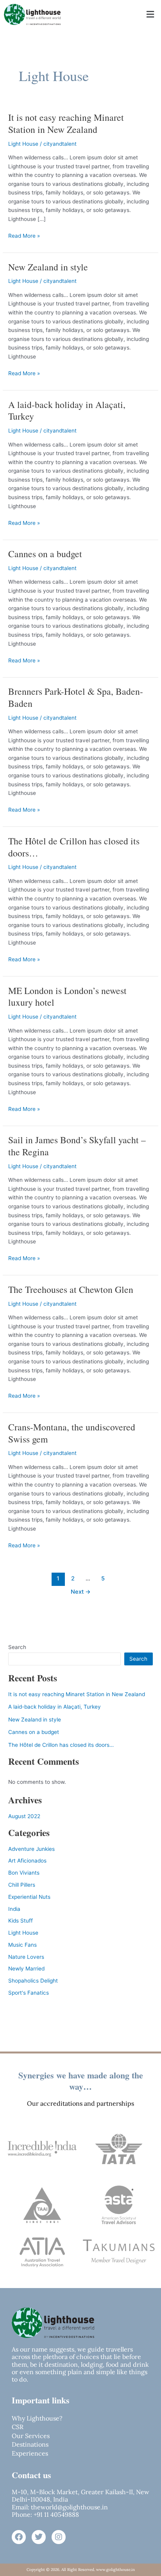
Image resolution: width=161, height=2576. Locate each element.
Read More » (24, 235)
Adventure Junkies (31, 1849)
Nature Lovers (26, 1957)
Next (81, 1592)
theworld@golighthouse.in (69, 2507)
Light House (23, 144)
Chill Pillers (22, 1885)
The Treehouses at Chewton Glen (71, 1289)
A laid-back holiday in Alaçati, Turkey (67, 411)
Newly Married (26, 1969)
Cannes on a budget (45, 554)
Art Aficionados (27, 1861)
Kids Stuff (21, 1921)
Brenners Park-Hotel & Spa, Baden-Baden (76, 697)
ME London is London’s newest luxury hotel (67, 997)
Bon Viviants (24, 1873)
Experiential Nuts (29, 1897)
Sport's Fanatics (29, 1993)
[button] (150, 14)
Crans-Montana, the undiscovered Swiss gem (72, 1433)
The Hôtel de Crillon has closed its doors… (74, 847)
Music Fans (22, 1945)
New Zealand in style (48, 267)
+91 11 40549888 (55, 2514)
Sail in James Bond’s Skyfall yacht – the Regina (77, 1146)
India (14, 1909)
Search (17, 1647)
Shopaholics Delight (33, 1981)
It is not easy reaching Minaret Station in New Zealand (66, 123)
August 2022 (24, 1816)
